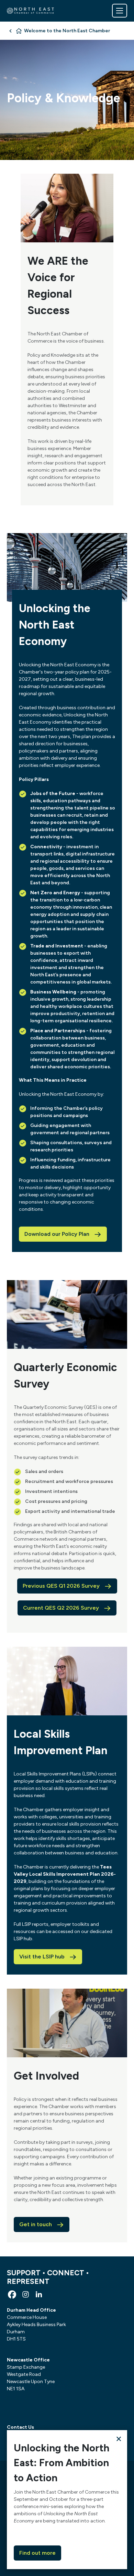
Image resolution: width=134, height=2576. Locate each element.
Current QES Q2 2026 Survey (61, 1608)
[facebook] (12, 2295)
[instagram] (25, 2295)
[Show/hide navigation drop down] (120, 11)
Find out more (37, 2553)
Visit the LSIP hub (42, 1957)
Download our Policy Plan (57, 1234)
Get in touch (36, 2224)
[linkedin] (39, 2295)
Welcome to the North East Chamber (67, 31)
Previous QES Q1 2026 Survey (61, 1586)
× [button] (119, 2439)
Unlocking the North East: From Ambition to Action (62, 2463)
